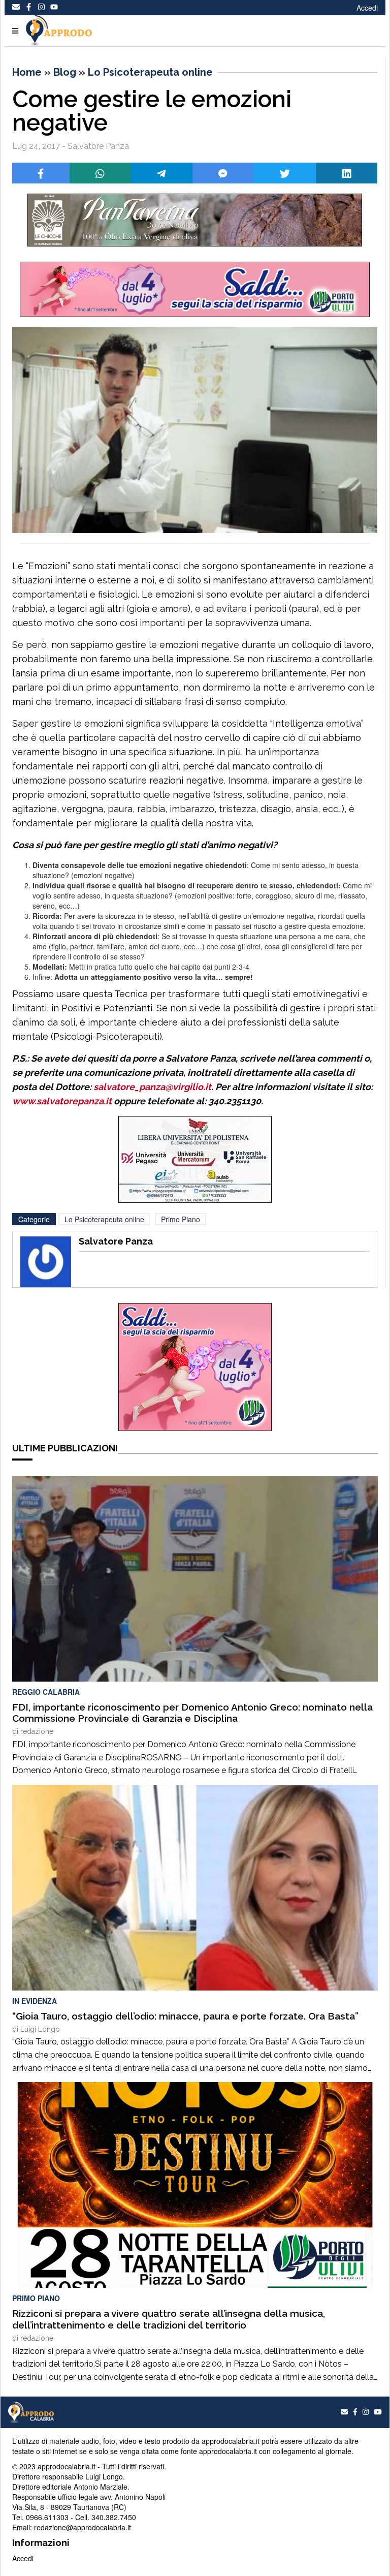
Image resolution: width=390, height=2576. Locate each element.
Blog (65, 72)
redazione (37, 1731)
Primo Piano (181, 1219)
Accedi (367, 8)
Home (27, 72)
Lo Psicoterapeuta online (150, 72)
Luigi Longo (40, 2029)
